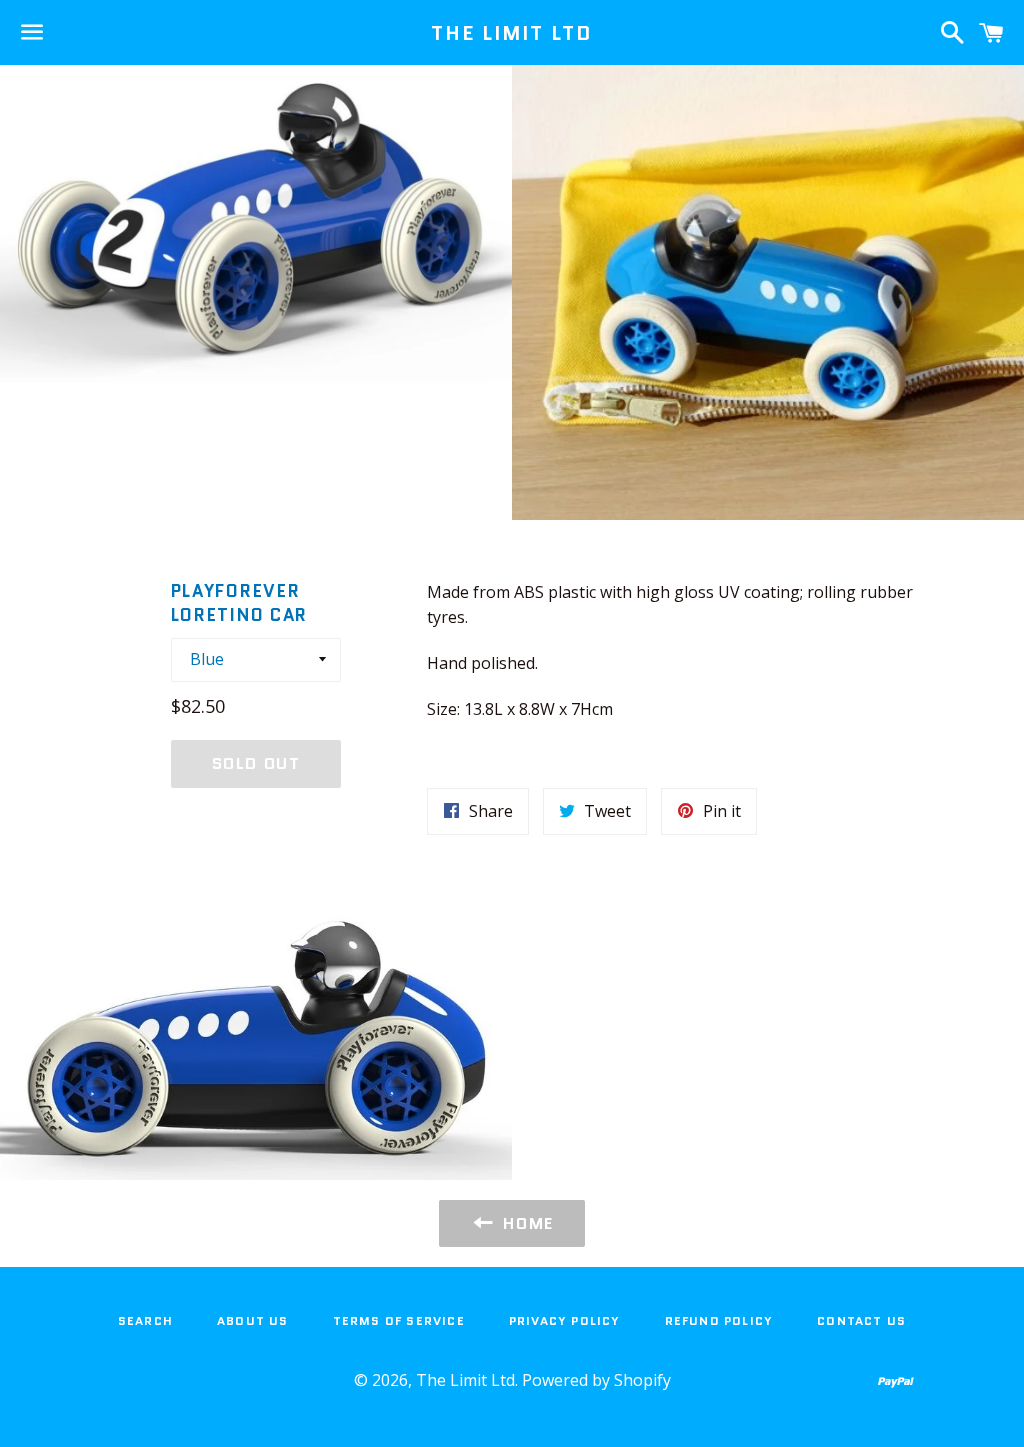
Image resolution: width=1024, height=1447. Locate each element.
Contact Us (861, 1320)
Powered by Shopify (596, 1380)
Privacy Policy (565, 1320)
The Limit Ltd (511, 33)
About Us (253, 1320)
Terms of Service (399, 1320)
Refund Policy (719, 1320)
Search (145, 1320)
